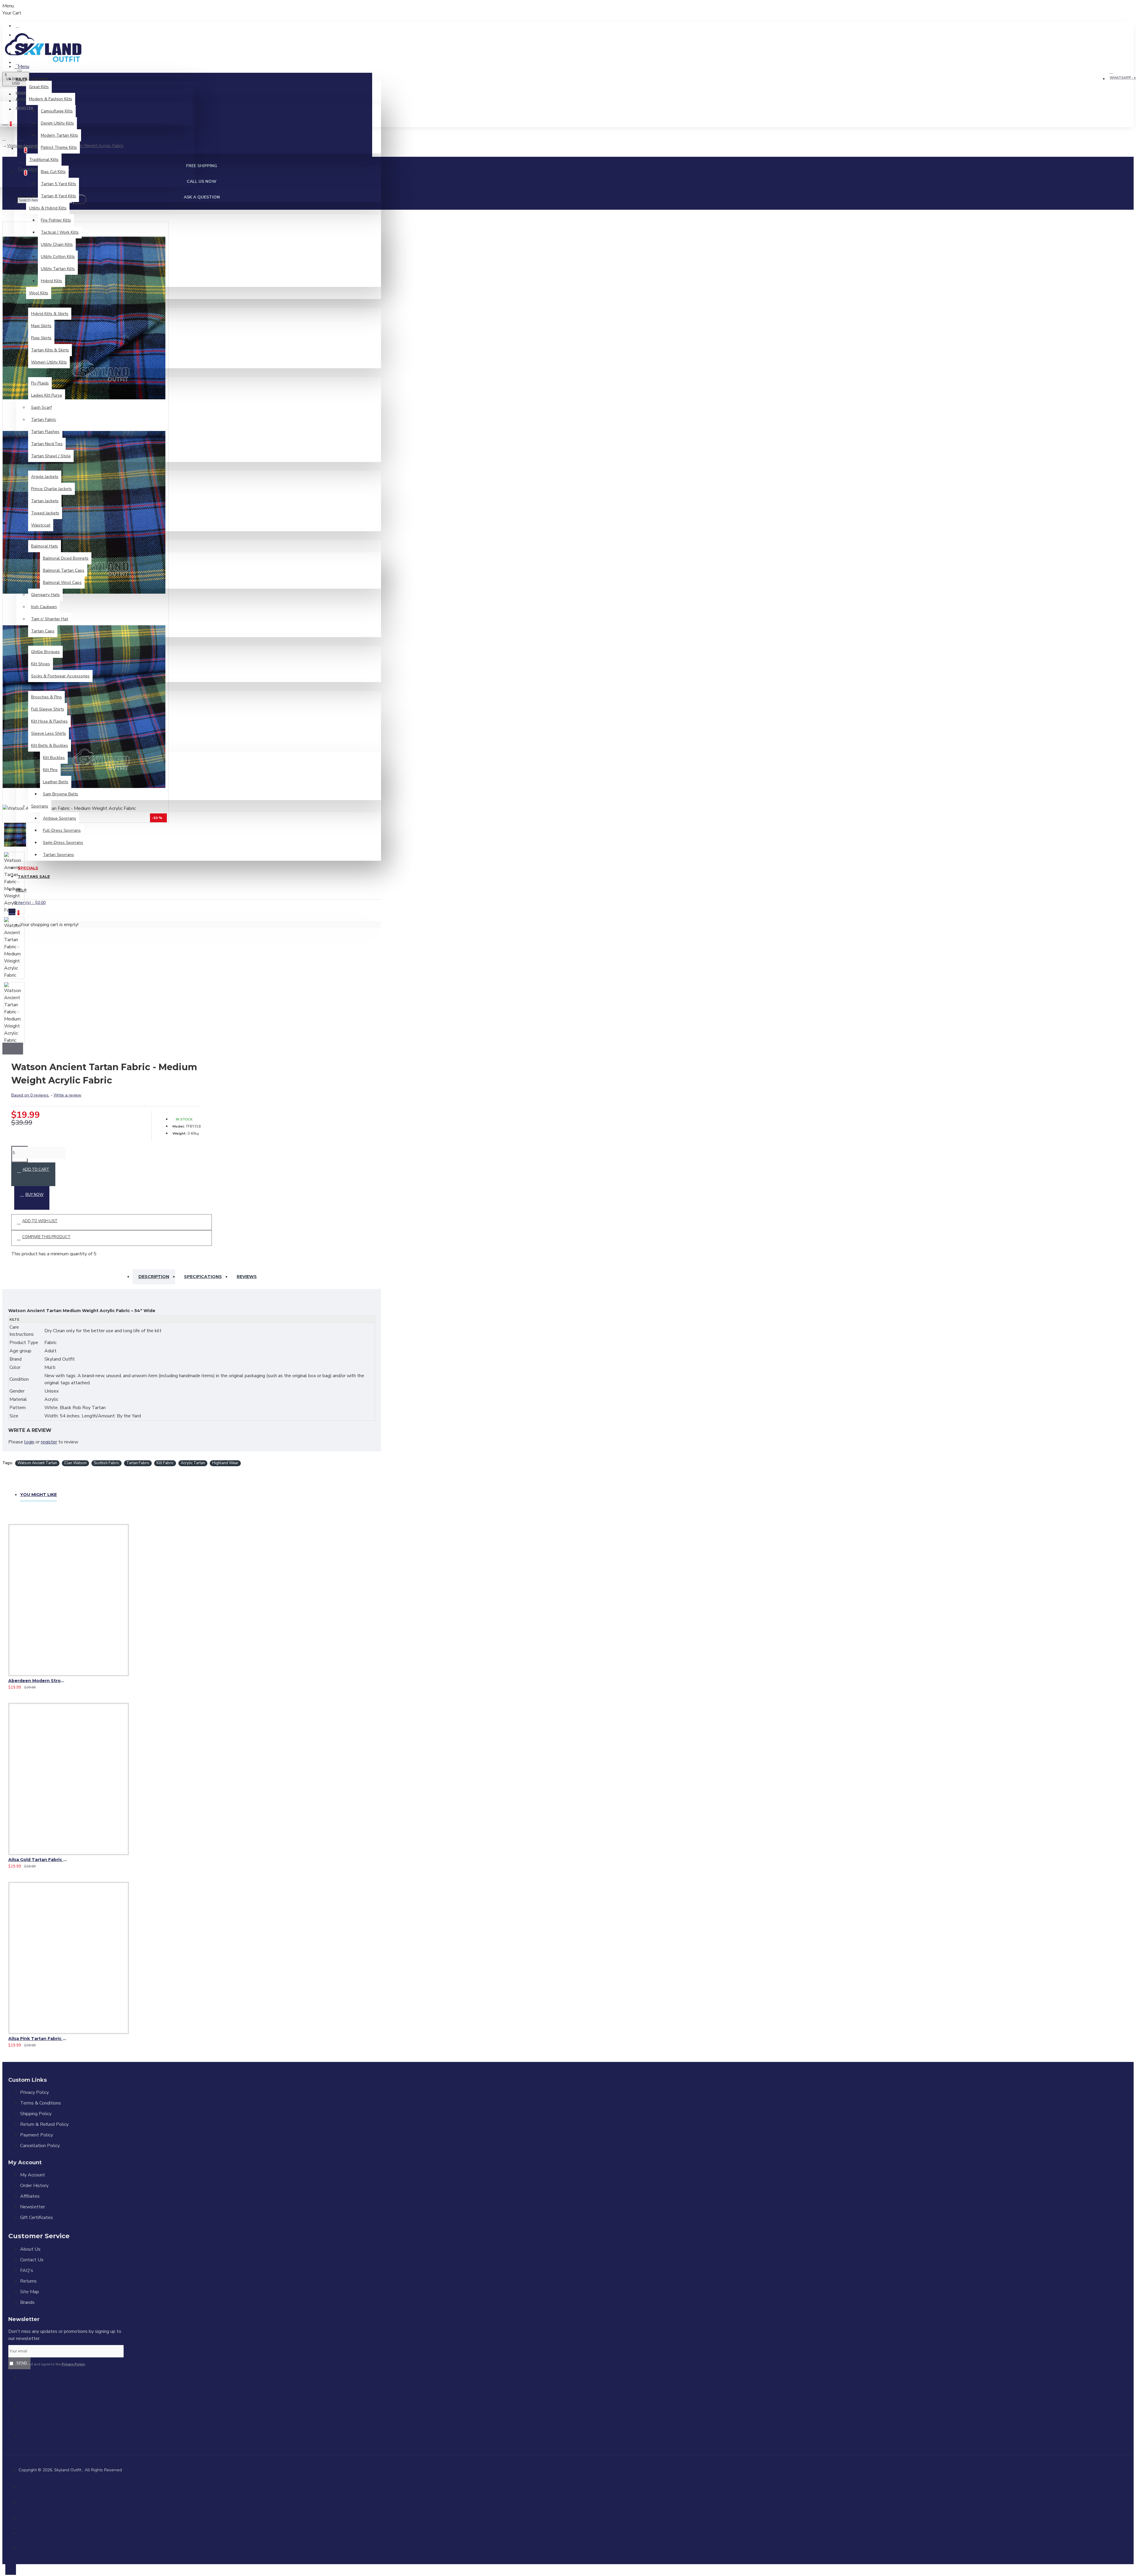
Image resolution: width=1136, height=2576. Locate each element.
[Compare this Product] (32, 1685)
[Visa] (23, 2486)
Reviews (247, 1277)
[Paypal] (23, 2517)
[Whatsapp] (28, 2438)
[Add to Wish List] (10, 1685)
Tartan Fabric (138, 1463)
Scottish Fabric (106, 1463)
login (29, 1442)
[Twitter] (28, 2394)
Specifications (203, 1277)
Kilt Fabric (165, 1463)
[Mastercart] (23, 2501)
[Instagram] (28, 2409)
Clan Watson (75, 1463)
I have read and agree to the (50, 2364)
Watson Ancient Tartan (37, 1463)
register (49, 1442)
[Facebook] (28, 2379)
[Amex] (23, 2532)
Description (154, 1277)
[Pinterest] (28, 2424)
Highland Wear (225, 1463)
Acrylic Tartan (193, 1463)
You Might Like (38, 1495)
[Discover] (23, 2547)
